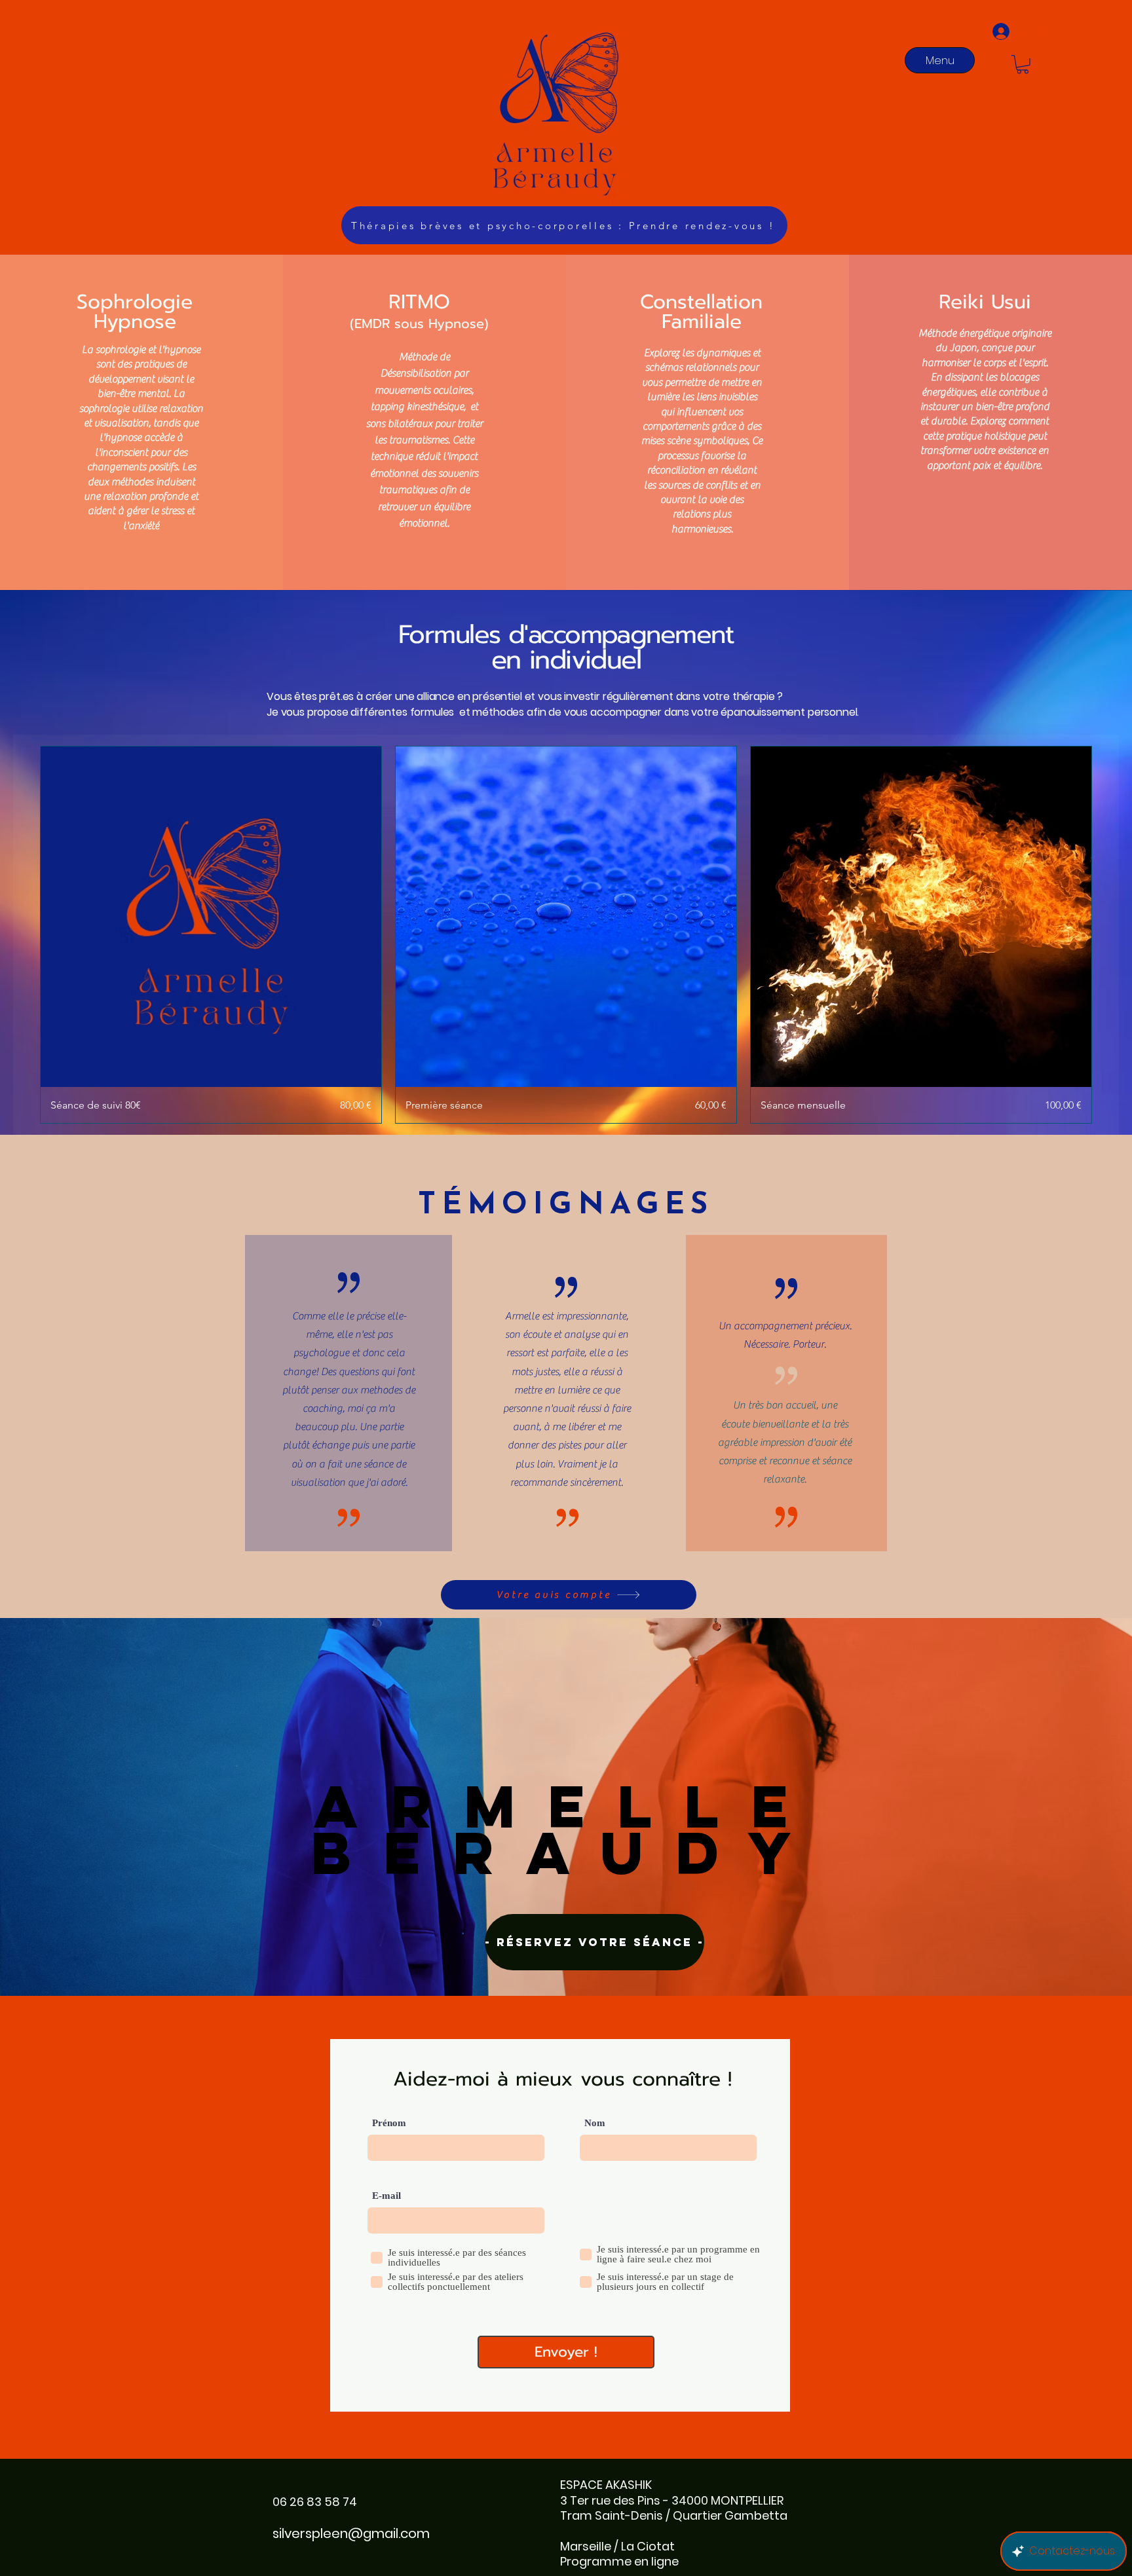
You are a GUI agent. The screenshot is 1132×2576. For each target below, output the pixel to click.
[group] (566, 935)
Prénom (389, 2123)
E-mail (387, 2196)
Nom (595, 2123)
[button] (1023, 64)
